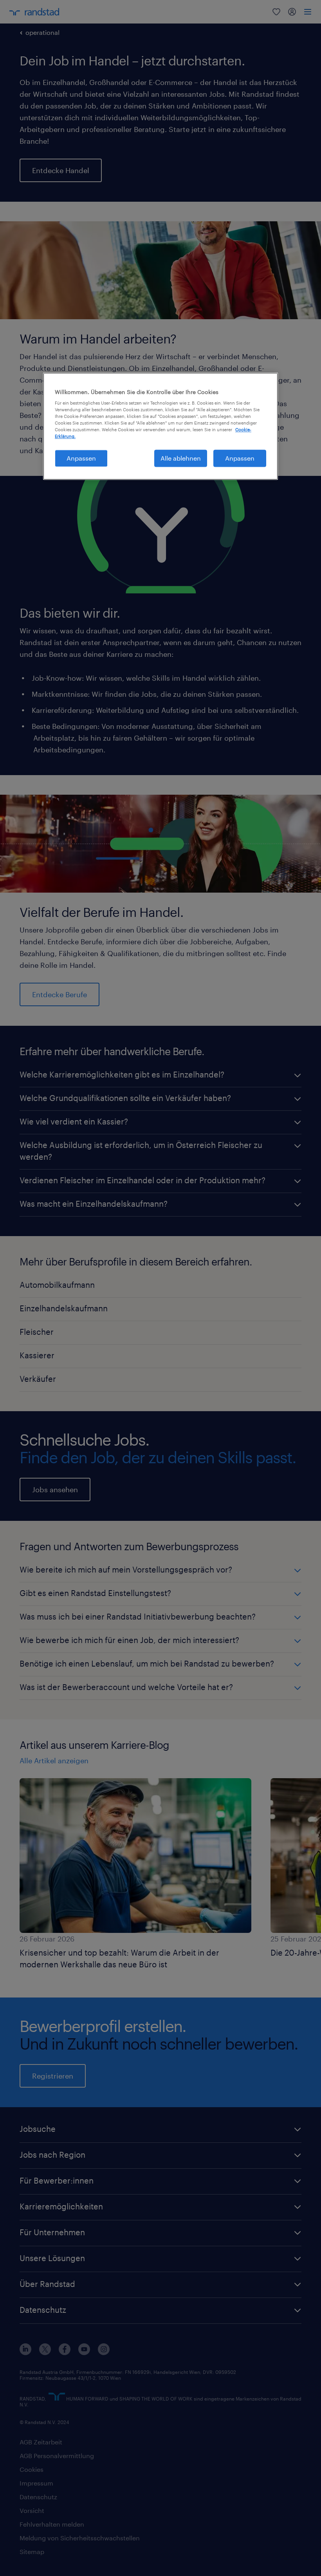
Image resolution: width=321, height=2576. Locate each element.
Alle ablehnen (181, 458)
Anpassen (81, 458)
